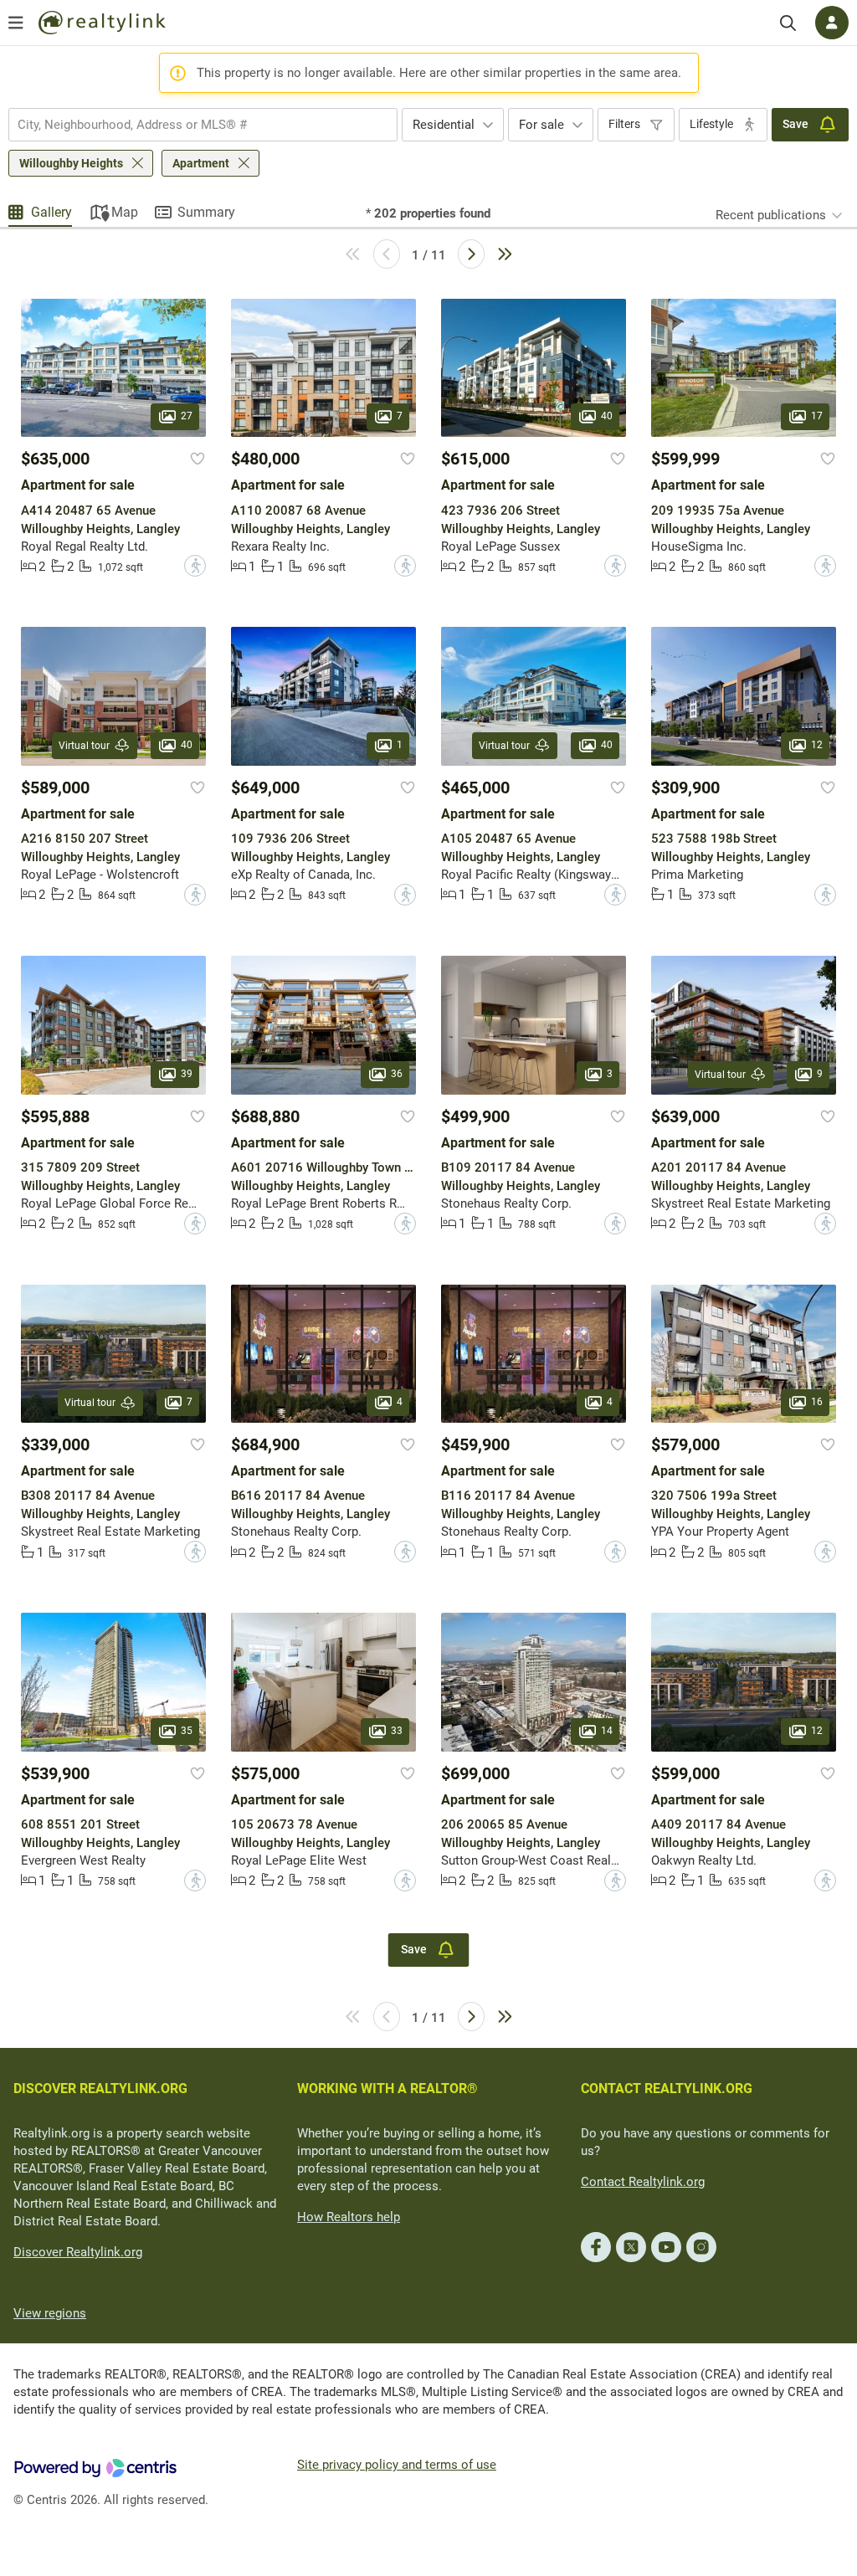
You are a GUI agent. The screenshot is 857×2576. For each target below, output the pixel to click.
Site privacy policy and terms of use (397, 2465)
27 (187, 417)
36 (397, 1074)
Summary (206, 212)
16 (817, 1402)
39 (187, 1074)
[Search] (788, 23)
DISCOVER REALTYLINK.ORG (100, 2089)
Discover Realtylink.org (78, 2252)
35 (187, 1731)
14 (607, 1731)
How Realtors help (349, 2217)
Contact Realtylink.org (643, 2182)
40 (607, 417)
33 (397, 1731)
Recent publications (771, 215)
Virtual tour (84, 746)
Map (125, 212)
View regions (50, 2313)
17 (817, 417)
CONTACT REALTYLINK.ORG (667, 2089)
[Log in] (832, 23)
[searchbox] (192, 125)
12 (817, 745)
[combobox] (203, 125)
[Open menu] (16, 23)
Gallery (51, 212)
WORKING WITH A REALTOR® (387, 2089)
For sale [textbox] (541, 125)
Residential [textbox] (444, 125)
